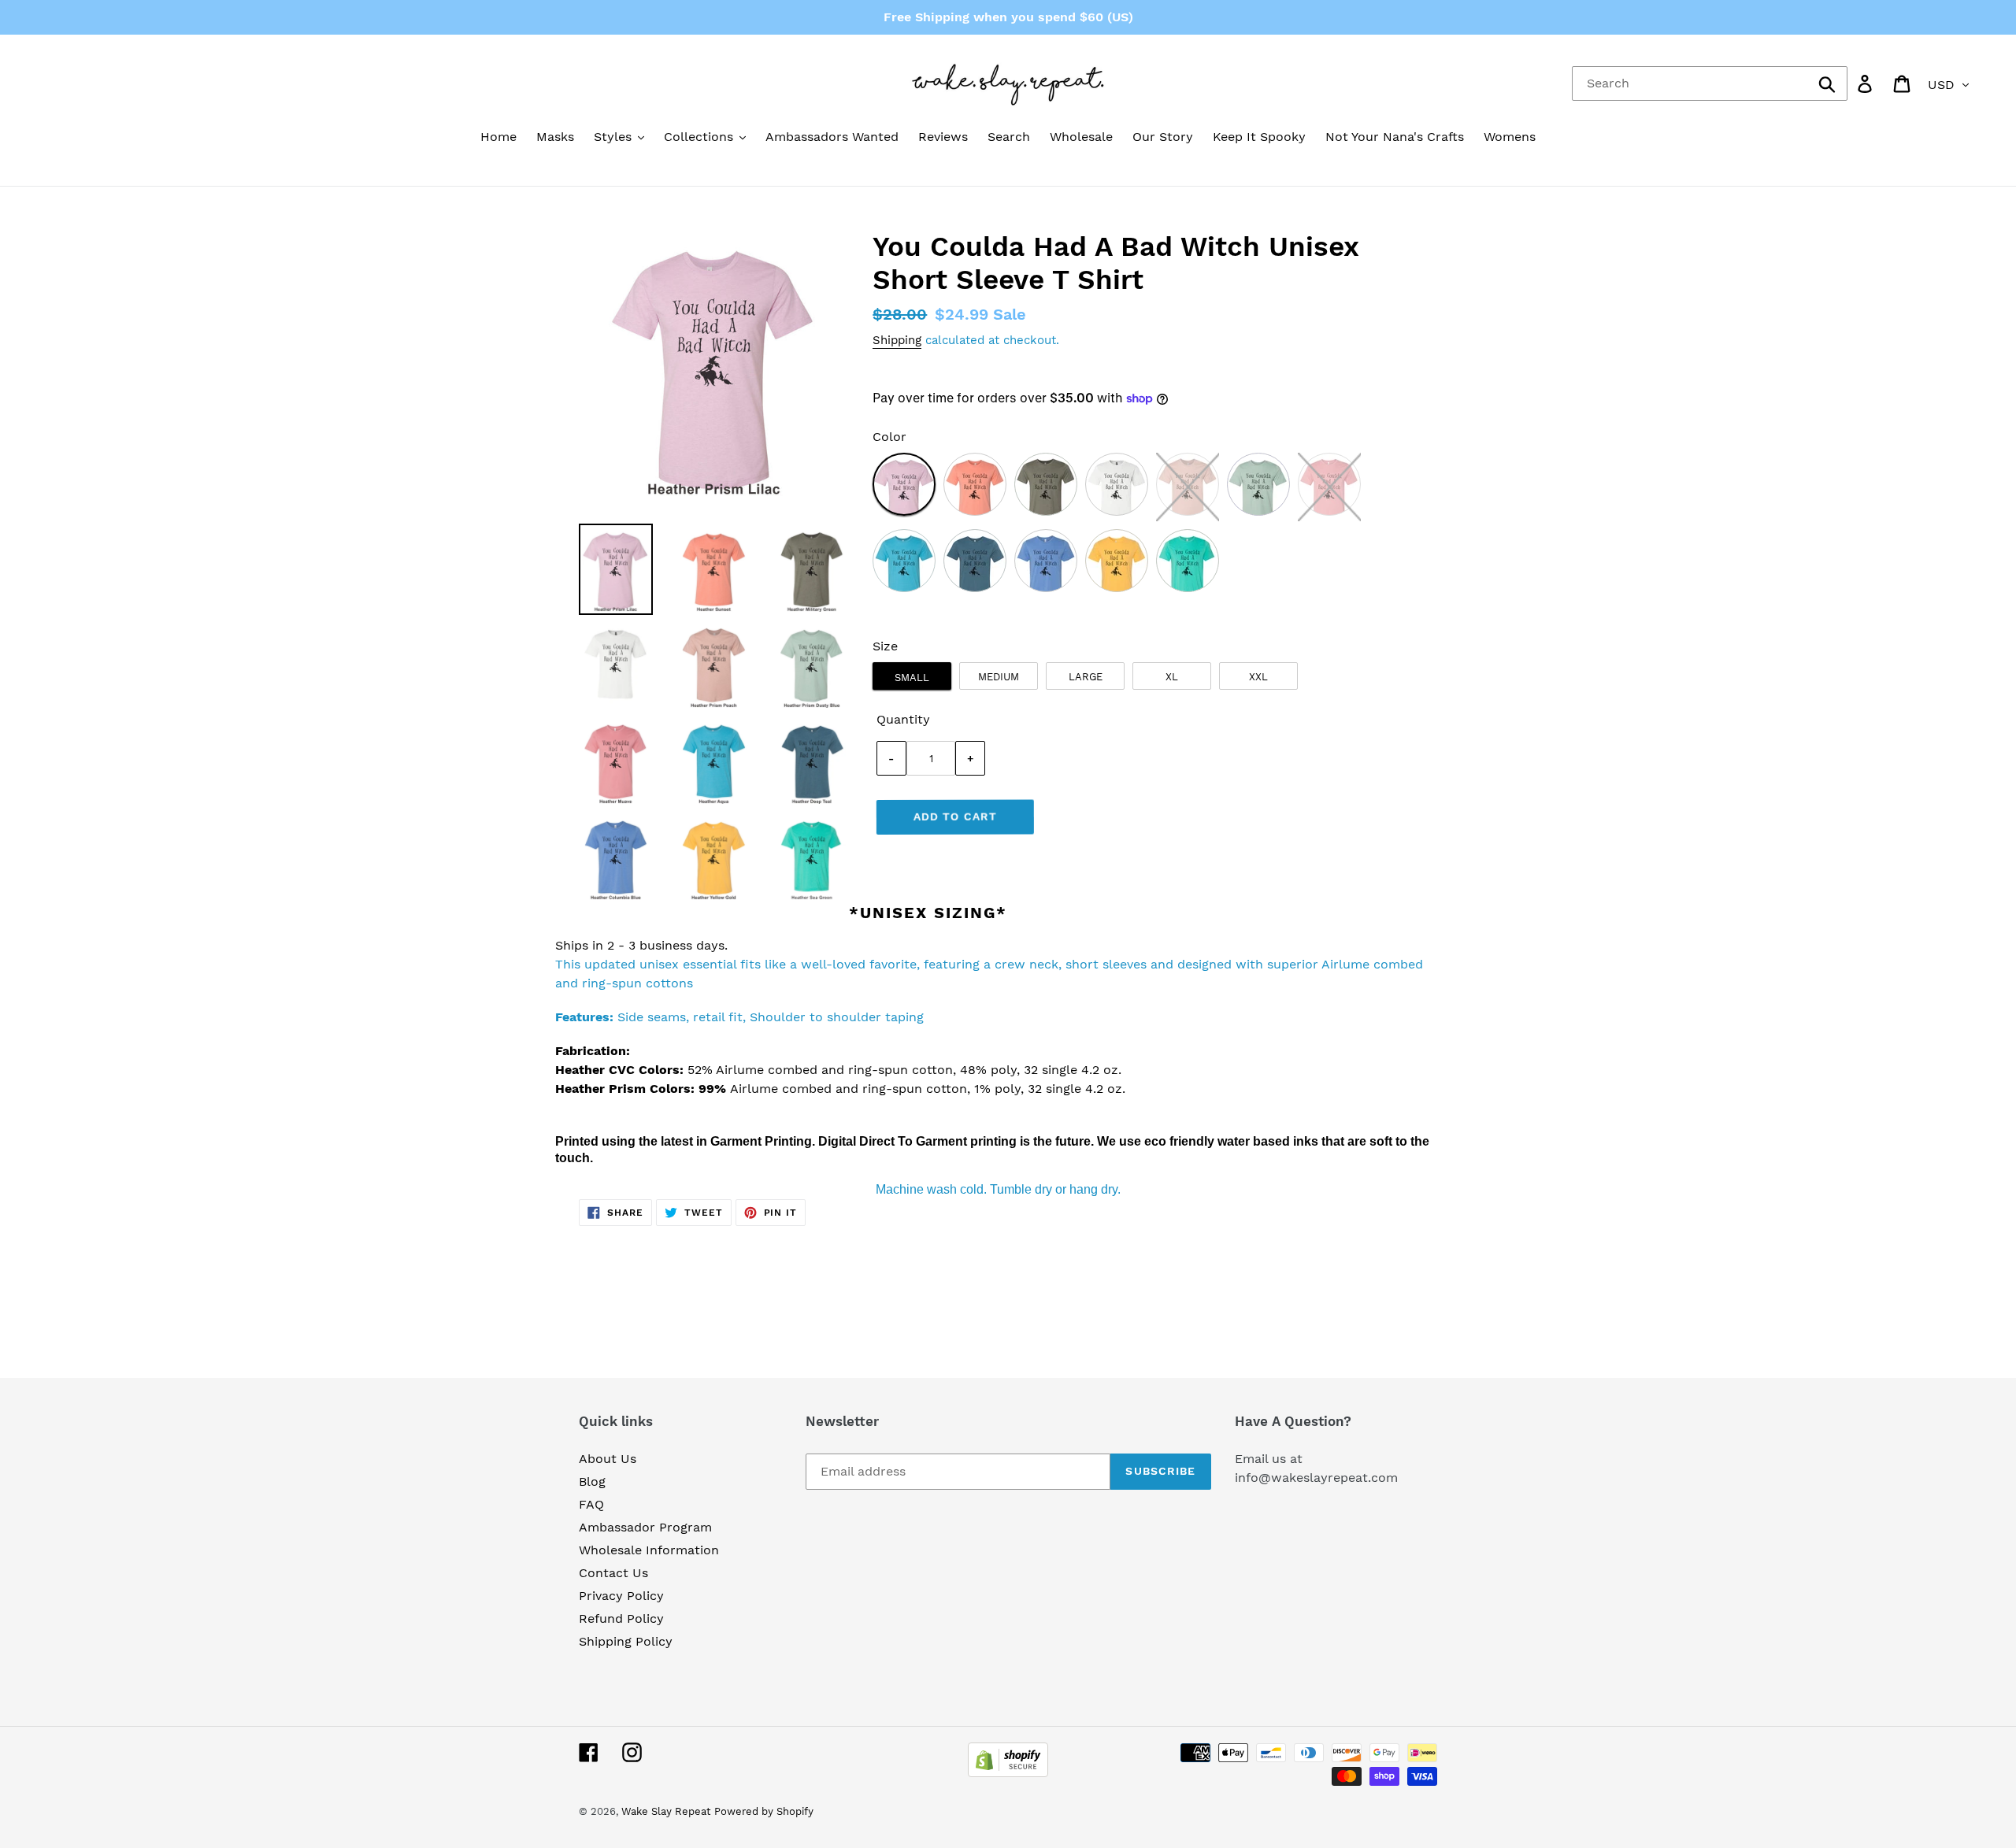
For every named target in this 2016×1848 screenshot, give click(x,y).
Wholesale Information (649, 1550)
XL (1172, 677)
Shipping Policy (626, 1641)
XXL (1258, 677)
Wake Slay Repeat (666, 1811)
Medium (999, 677)
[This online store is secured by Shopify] (1008, 1773)
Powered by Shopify (764, 1811)
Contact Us (613, 1573)
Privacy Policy (621, 1596)
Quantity (903, 719)
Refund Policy (621, 1618)
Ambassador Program (645, 1527)
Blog (592, 1481)
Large (1086, 677)
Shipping (897, 340)
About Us (608, 1459)
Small (912, 678)
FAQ (591, 1504)
